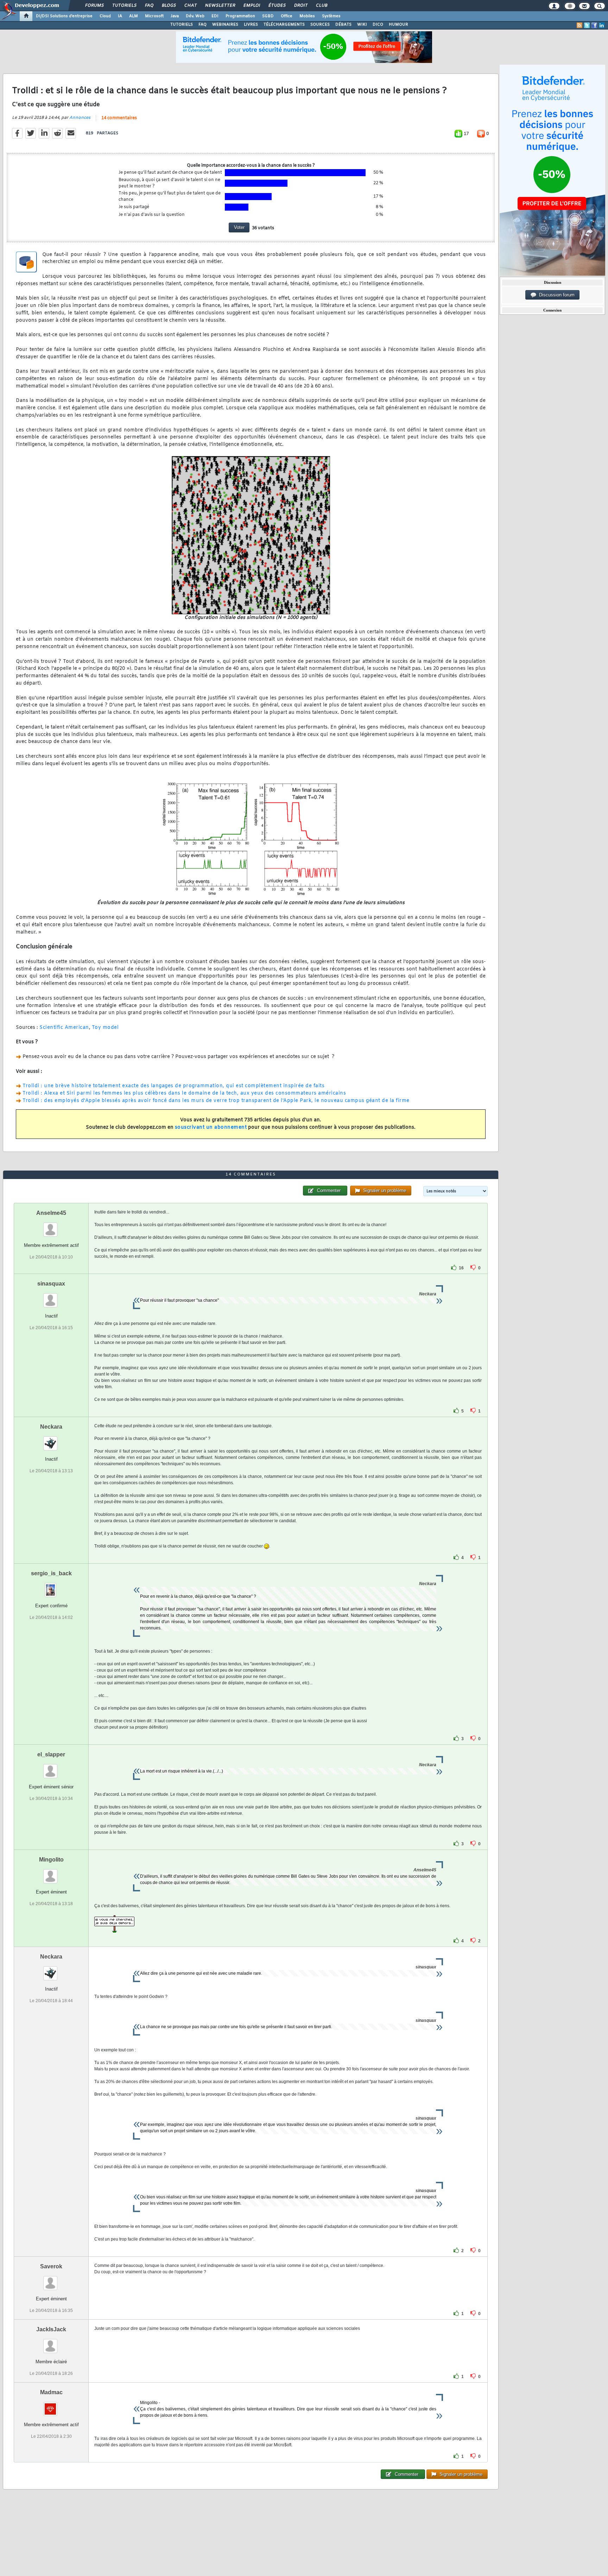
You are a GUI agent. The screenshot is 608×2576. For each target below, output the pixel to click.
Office (287, 16)
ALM (134, 16)
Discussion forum (555, 295)
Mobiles (307, 16)
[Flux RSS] (579, 25)
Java (175, 16)
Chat (190, 6)
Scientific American (64, 1028)
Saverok (51, 2266)
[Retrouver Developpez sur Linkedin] (602, 25)
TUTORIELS (182, 25)
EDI (215, 16)
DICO (378, 25)
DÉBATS (343, 25)
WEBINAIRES (225, 25)
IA (120, 16)
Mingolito (51, 1860)
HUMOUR (398, 25)
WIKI (362, 25)
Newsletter (220, 6)
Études (277, 6)
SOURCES (320, 25)
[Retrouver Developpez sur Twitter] (587, 25)
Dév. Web (195, 16)
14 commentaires (119, 118)
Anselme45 (51, 1213)
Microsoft (154, 16)
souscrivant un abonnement (211, 1127)
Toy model (105, 1028)
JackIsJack (51, 2329)
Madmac (51, 2392)
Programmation (240, 16)
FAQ (149, 6)
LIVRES (251, 25)
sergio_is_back (51, 1573)
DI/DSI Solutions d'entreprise (64, 16)
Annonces (80, 118)
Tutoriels (124, 6)
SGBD (268, 16)
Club (321, 6)
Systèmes (331, 16)
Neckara (51, 1427)
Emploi (251, 6)
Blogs (169, 6)
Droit (300, 6)
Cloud (105, 16)
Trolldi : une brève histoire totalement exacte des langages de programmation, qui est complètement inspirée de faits (173, 1086)
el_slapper (51, 1754)
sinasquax (51, 1284)
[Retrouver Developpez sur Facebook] (594, 25)
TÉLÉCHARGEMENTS (284, 25)
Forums (94, 6)
